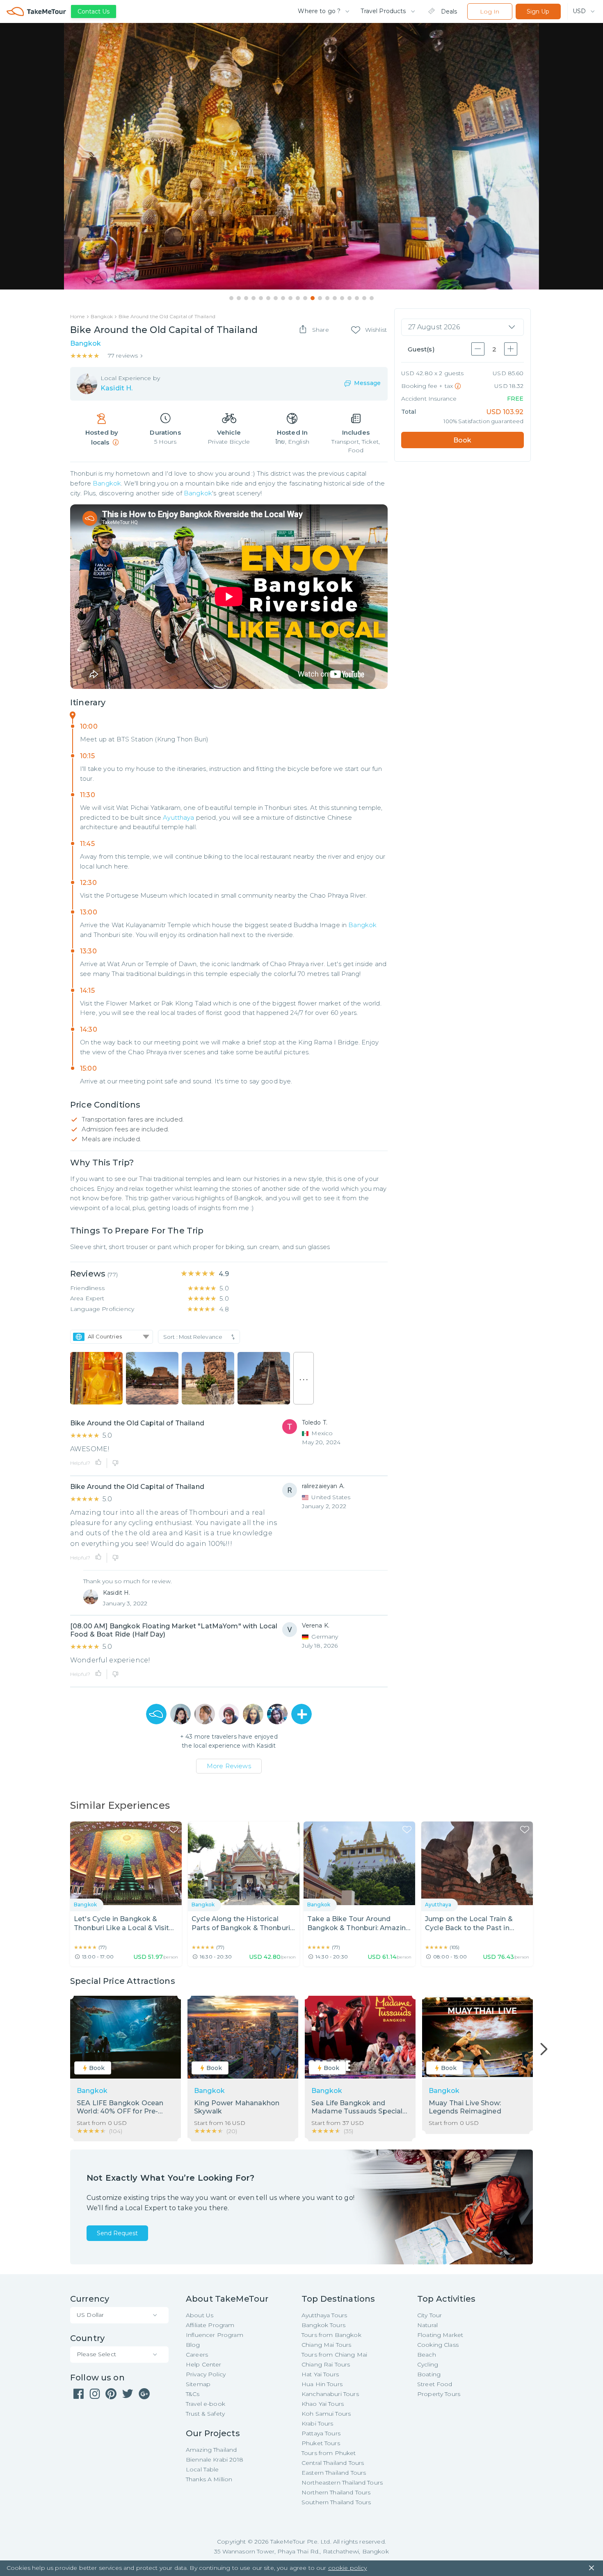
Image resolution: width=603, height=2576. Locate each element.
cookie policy (348, 2568)
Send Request (117, 2233)
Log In (490, 11)
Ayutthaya (178, 817)
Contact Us (94, 11)
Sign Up (538, 11)
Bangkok (107, 483)
